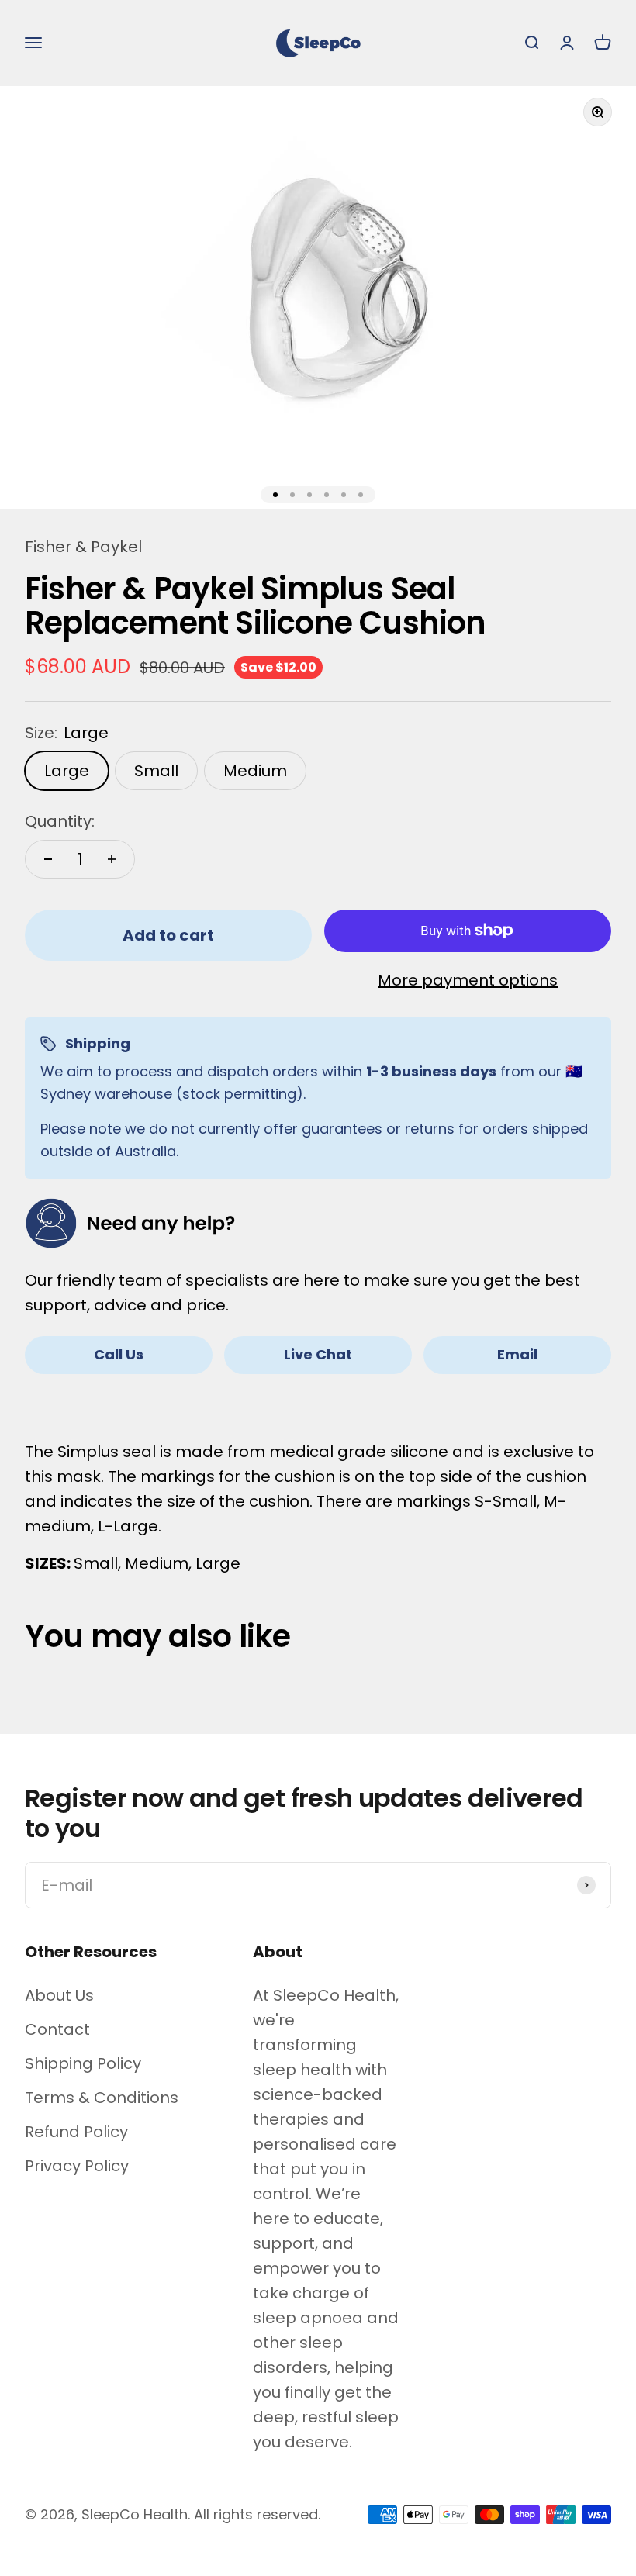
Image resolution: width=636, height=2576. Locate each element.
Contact (57, 2029)
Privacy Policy (77, 2166)
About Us (59, 1995)
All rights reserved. (257, 2514)
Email (517, 1354)
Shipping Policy (83, 2063)
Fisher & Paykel (83, 547)
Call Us (119, 1354)
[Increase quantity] (112, 859)
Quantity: (60, 821)
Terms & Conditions (102, 2098)
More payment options (468, 980)
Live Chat (318, 1354)
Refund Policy (76, 2132)
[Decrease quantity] (48, 859)
